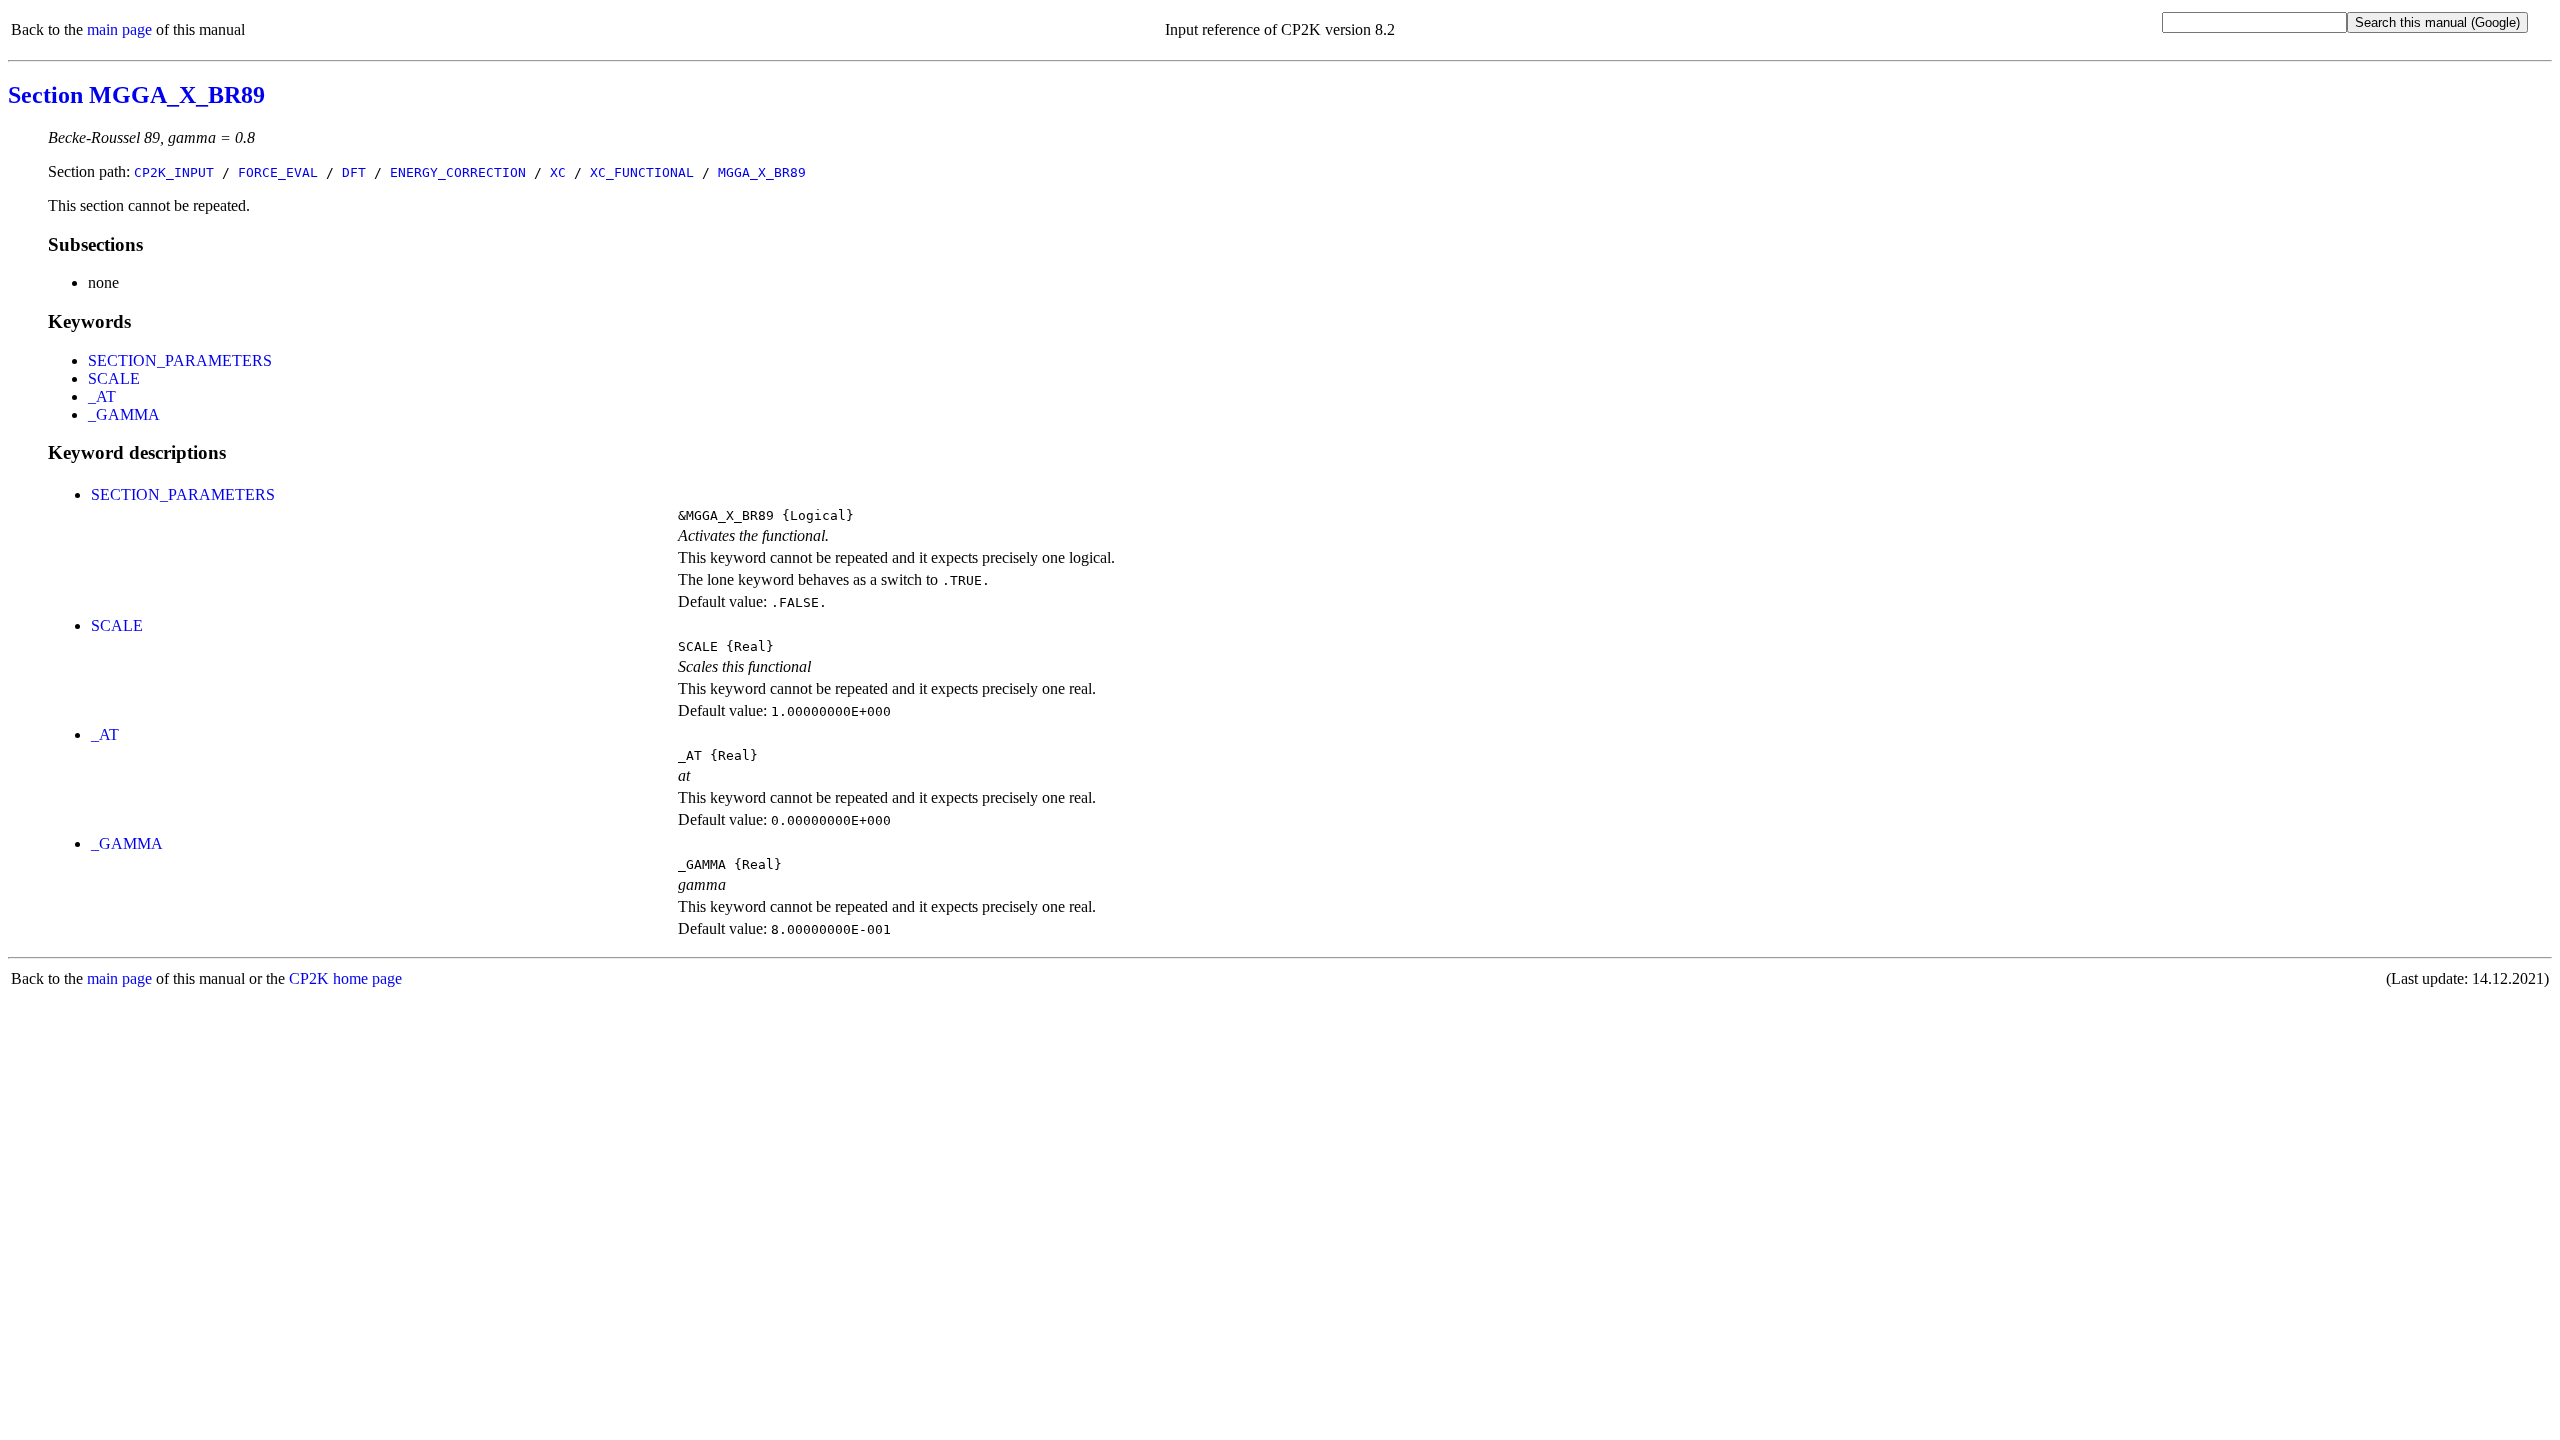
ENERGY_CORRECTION (458, 172)
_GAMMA (124, 414)
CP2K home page (345, 978)
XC (558, 172)
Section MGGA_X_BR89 (136, 95)
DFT (354, 172)
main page (119, 29)
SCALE (114, 378)
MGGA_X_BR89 (762, 172)
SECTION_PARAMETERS (180, 360)
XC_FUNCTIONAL (642, 172)
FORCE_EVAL (278, 172)
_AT (102, 396)
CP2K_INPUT (174, 172)
